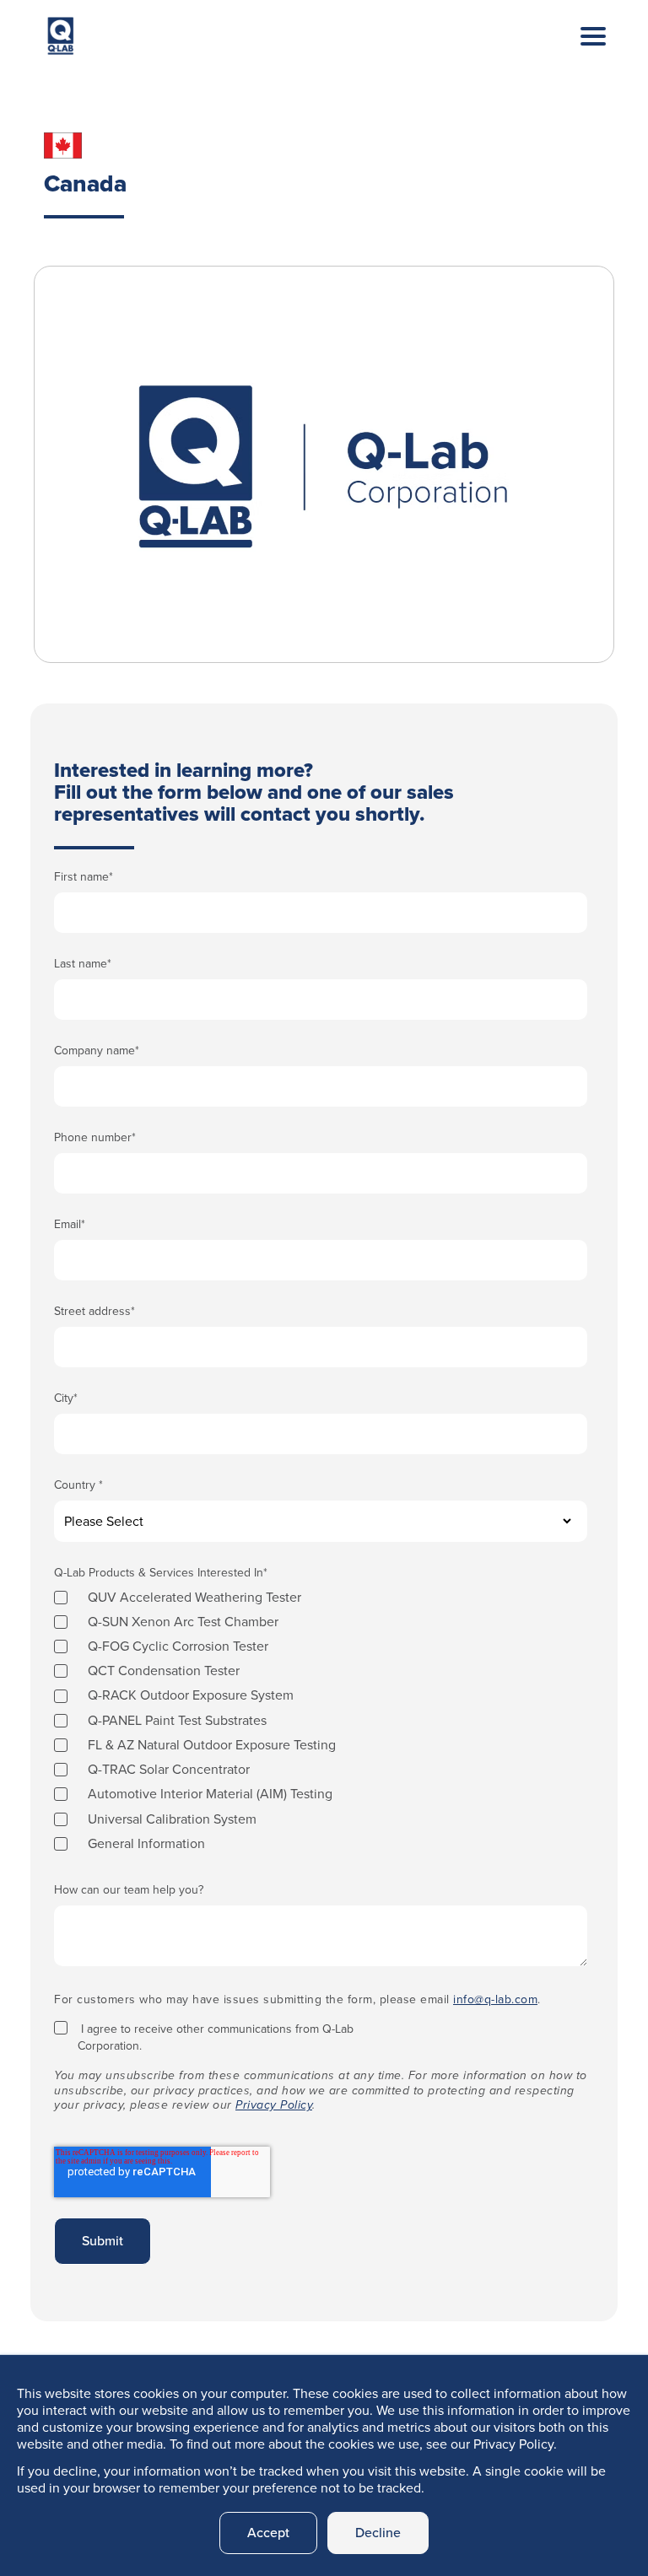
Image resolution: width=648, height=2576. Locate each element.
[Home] (61, 40)
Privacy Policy (274, 2105)
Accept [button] (268, 2533)
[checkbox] (321, 1720)
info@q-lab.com (495, 1999)
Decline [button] (378, 2533)
